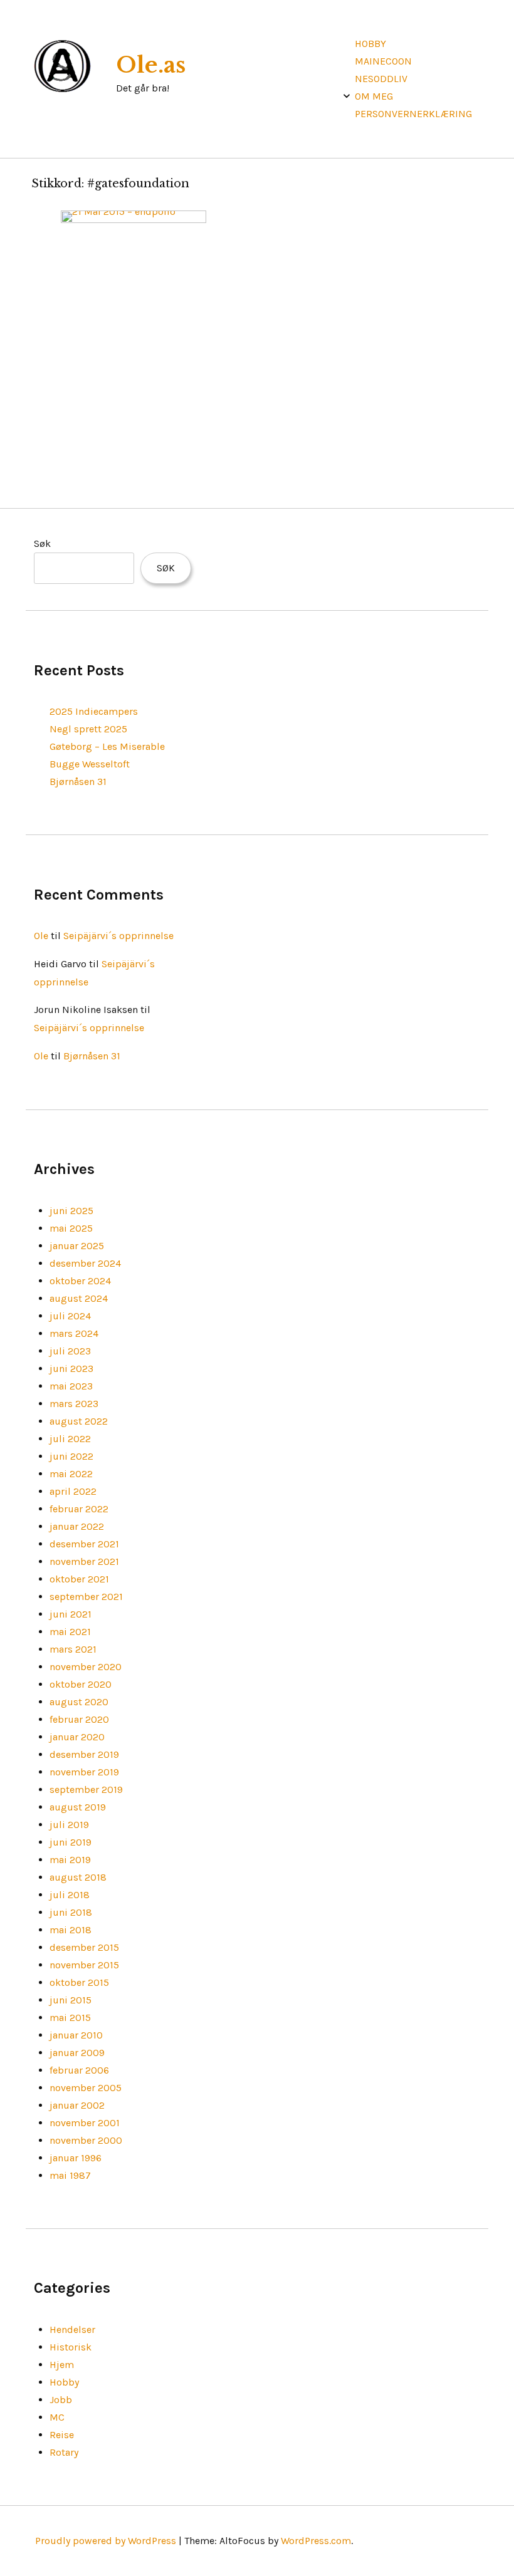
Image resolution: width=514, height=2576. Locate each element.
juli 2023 (70, 1351)
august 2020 (79, 1702)
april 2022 (73, 1491)
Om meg (374, 96)
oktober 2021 (79, 1579)
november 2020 (86, 1667)
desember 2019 (84, 1754)
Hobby (370, 44)
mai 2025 (71, 1228)
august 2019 (78, 1807)
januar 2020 (77, 1737)
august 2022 (79, 1421)
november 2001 (85, 2123)
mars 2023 (74, 1404)
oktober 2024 (80, 1281)
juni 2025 (71, 1211)
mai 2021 (70, 1632)
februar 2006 (79, 2070)
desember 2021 (84, 1544)
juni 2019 (71, 1842)
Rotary (64, 2452)
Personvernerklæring (413, 114)
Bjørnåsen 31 (78, 782)
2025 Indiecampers (94, 711)
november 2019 (84, 1772)
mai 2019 (70, 1860)
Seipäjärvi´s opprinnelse (118, 936)
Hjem (62, 2365)
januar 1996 (76, 2158)
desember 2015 (84, 1947)
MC (57, 2417)
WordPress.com (316, 2541)
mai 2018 (71, 1930)
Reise (62, 2435)
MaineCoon (383, 61)
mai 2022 (71, 1474)
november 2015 (84, 1965)
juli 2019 (69, 1825)
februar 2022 (79, 1509)
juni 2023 (71, 1368)
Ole (41, 936)
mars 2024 (74, 1333)
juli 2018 (70, 1895)
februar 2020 (79, 1719)
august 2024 (79, 1298)
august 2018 (78, 1877)
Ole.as (151, 65)
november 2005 (86, 2088)
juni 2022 (71, 1456)
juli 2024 (70, 1316)
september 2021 (86, 1597)
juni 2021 (71, 1614)
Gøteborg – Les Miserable (107, 746)
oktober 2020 (81, 1684)
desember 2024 (85, 1263)
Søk (42, 543)
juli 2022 (70, 1439)
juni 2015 (71, 2000)
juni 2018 (71, 1912)
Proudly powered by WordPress (106, 2541)
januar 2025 (77, 1246)
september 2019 (86, 1789)
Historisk (71, 2347)
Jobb (61, 2400)
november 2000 (86, 2140)
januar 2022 (77, 1526)
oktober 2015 (79, 1982)
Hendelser (72, 2329)
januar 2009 (77, 2053)
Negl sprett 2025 (88, 729)
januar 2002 (77, 2105)
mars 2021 (73, 1649)
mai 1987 (70, 2175)
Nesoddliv (381, 79)
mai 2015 (70, 2018)
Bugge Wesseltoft (90, 764)
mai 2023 (71, 1386)
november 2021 (84, 1561)
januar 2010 (76, 2035)
